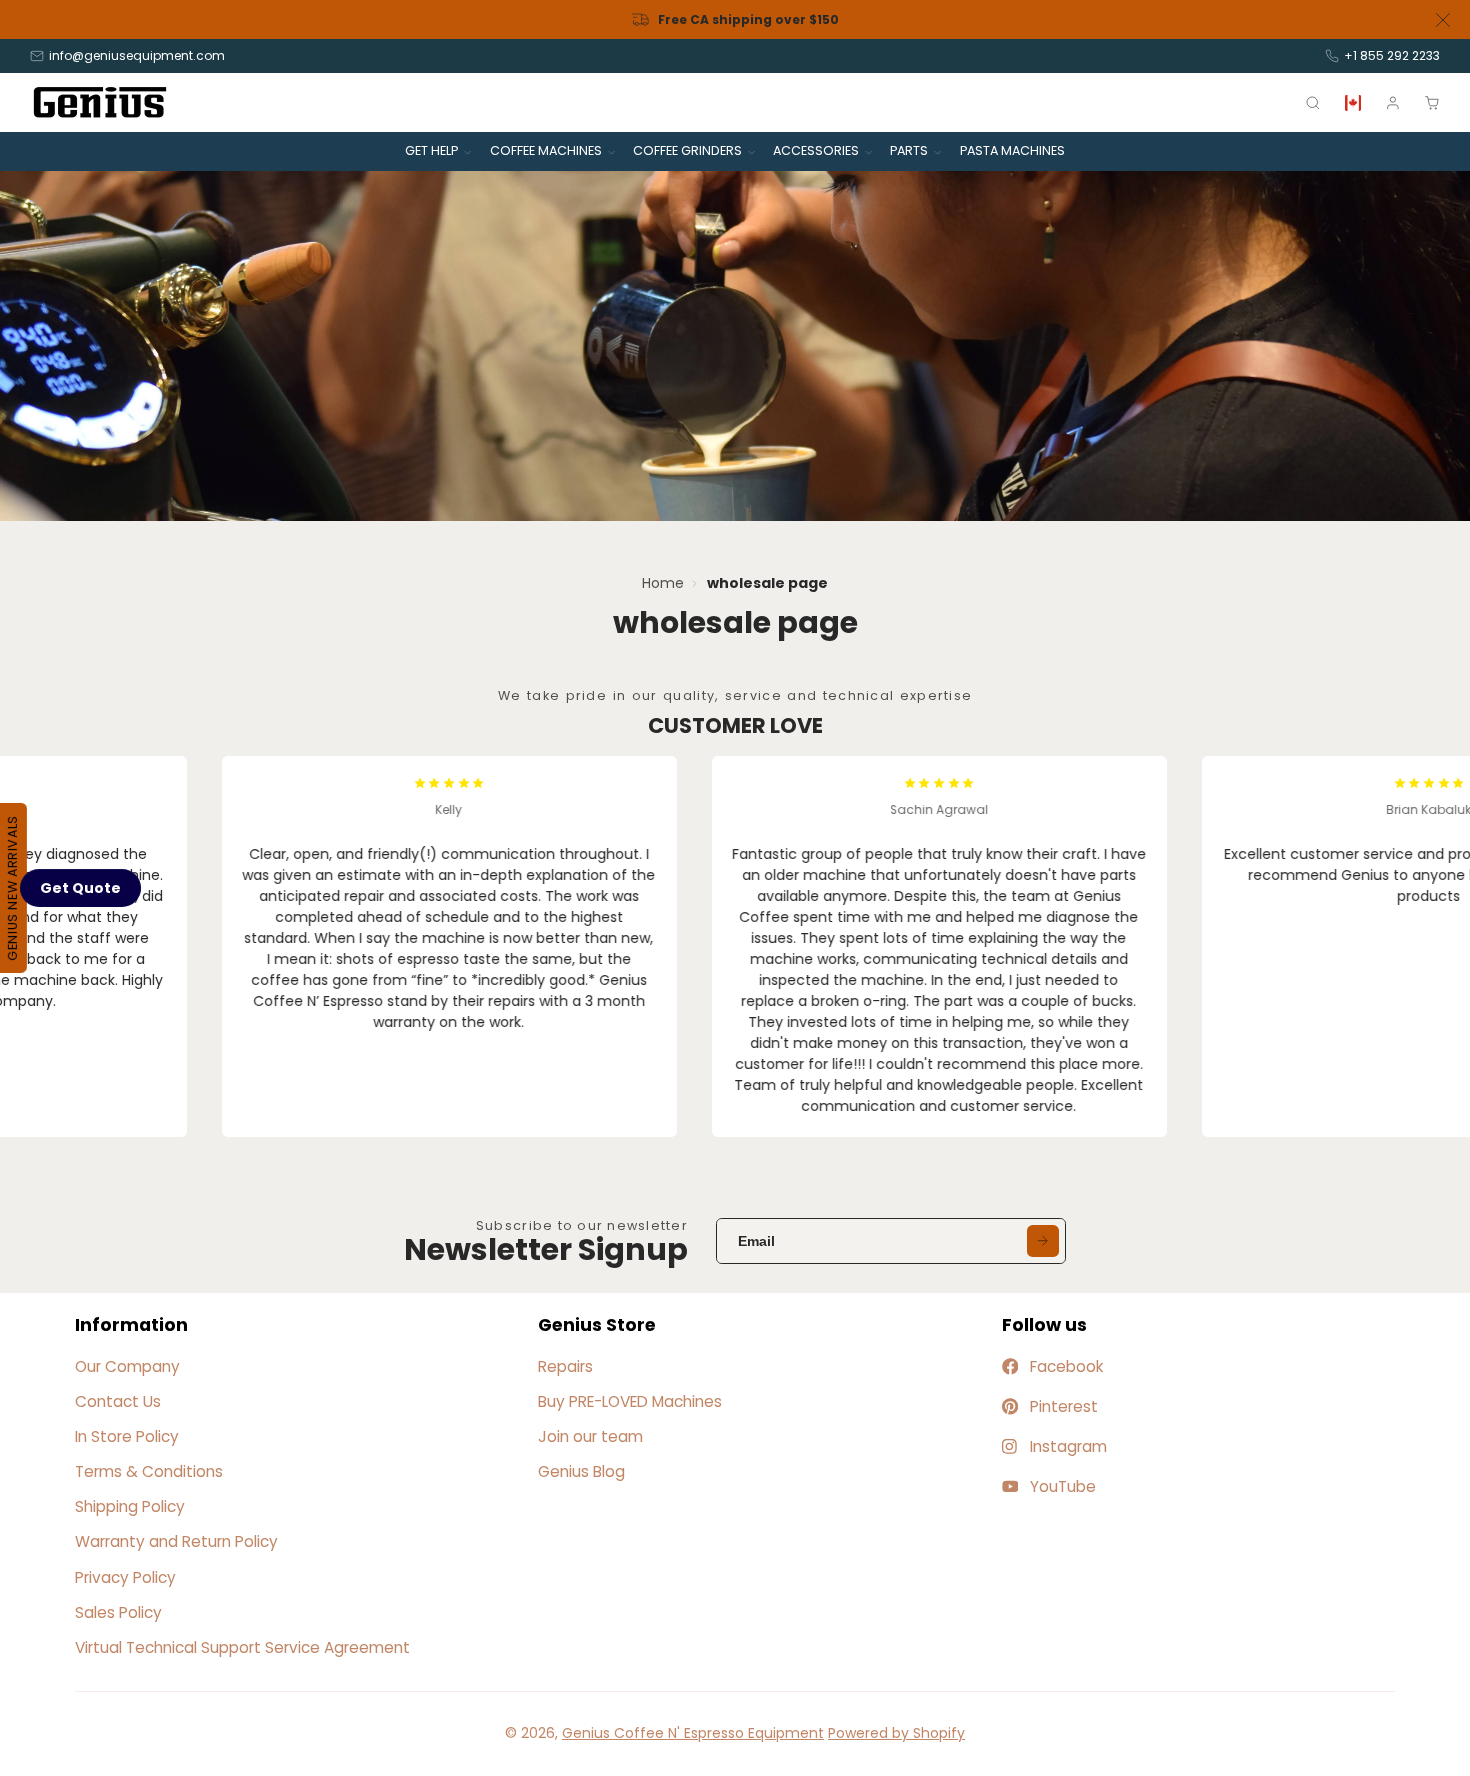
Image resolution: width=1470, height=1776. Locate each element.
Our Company (127, 1366)
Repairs (565, 1366)
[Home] (100, 102)
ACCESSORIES (816, 150)
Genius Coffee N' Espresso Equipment (693, 1733)
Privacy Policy (125, 1577)
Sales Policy (118, 1612)
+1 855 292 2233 (1392, 55)
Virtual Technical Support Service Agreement (242, 1647)
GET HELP (431, 150)
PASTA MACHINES (1012, 150)
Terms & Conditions (149, 1471)
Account (1393, 103)
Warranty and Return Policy (176, 1541)
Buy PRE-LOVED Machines (630, 1401)
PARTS (909, 150)
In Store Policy (127, 1436)
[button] (80, 888)
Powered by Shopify (896, 1733)
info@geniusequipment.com (137, 55)
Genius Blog (581, 1471)
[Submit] (1043, 1241)
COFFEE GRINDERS (687, 150)
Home (663, 583)
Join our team (590, 1436)
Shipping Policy (130, 1506)
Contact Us (118, 1401)
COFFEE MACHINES (546, 150)
